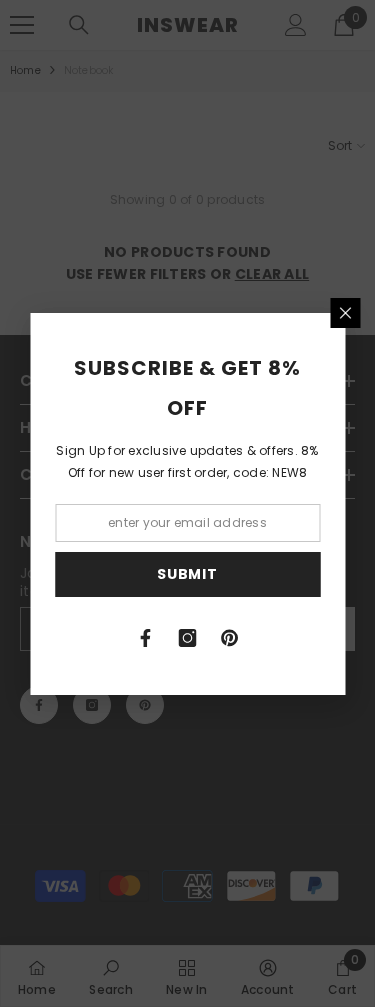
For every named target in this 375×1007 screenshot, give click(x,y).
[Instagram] (188, 638)
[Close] (345, 313)
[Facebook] (146, 638)
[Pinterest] (230, 638)
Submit (187, 574)
